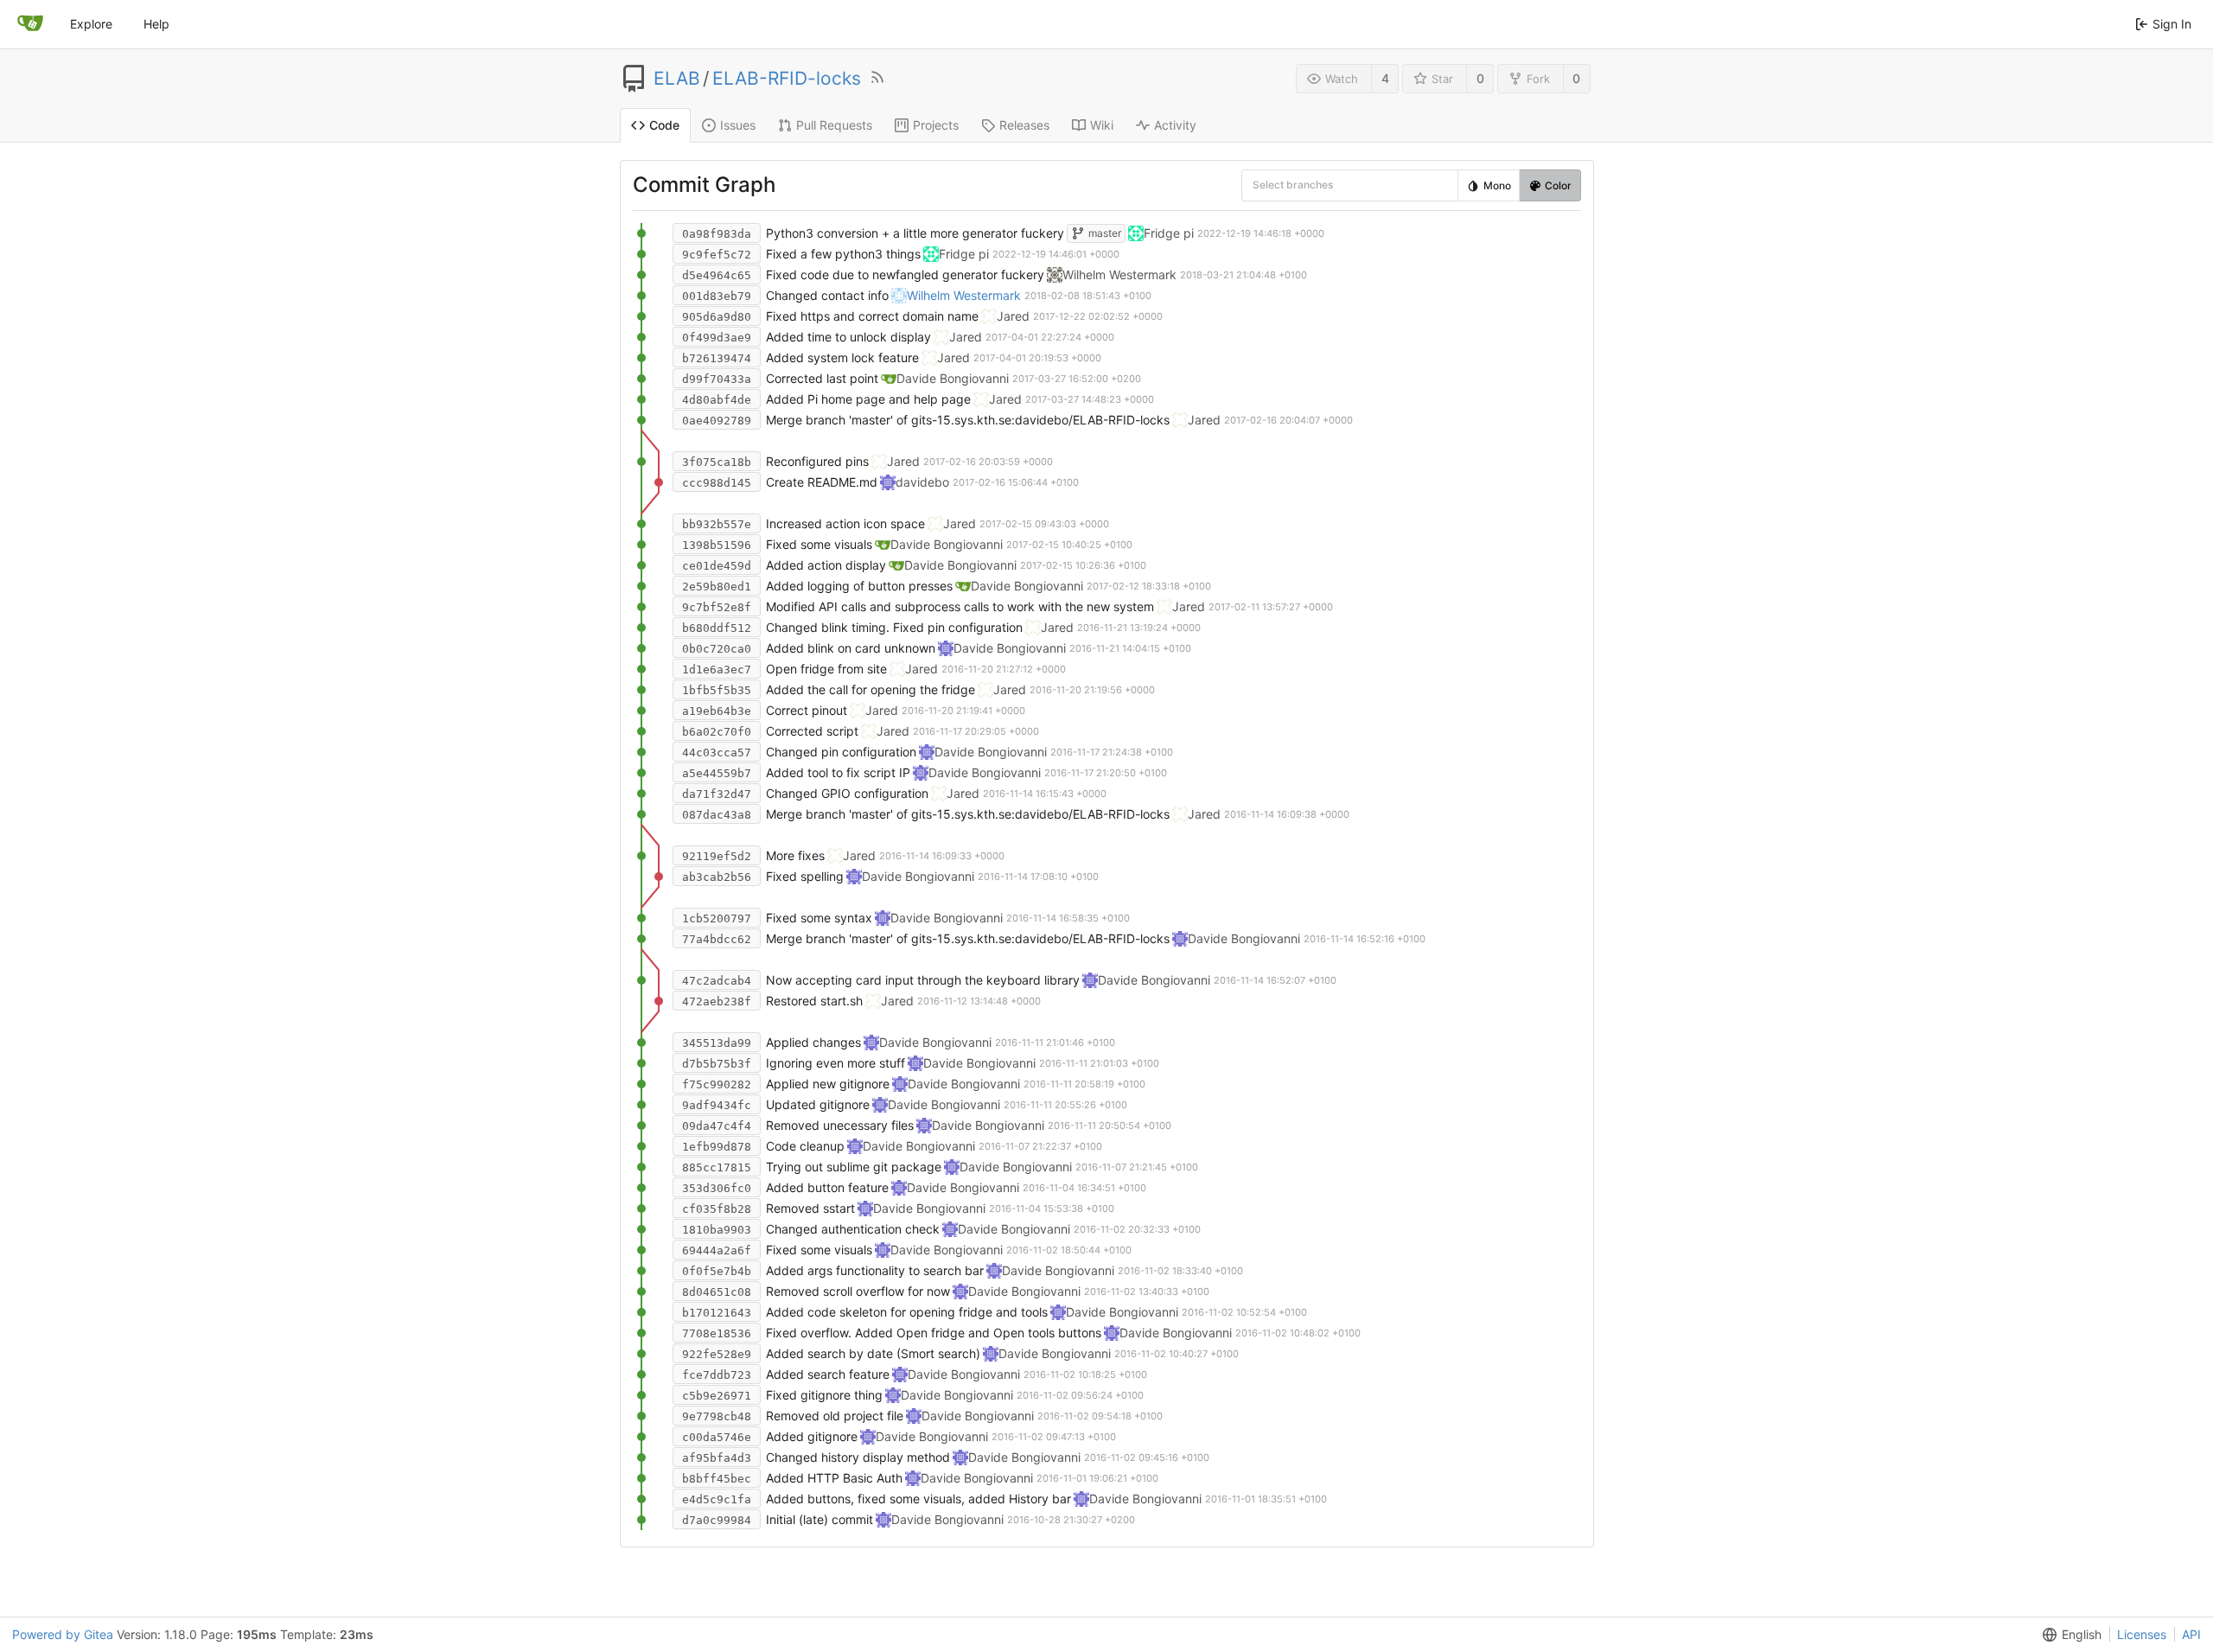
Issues (738, 125)
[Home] (30, 24)
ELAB (677, 79)
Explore (91, 24)
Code (664, 125)
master (1105, 233)
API (2191, 1634)
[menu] (1265, 185)
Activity (1175, 125)
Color (1558, 185)
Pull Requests (834, 125)
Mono (1497, 185)
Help (156, 24)
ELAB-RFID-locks (787, 79)
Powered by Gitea (63, 1634)
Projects (936, 125)
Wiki (1102, 125)
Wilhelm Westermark (964, 295)
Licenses (2142, 1634)
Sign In (2172, 24)
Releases (1024, 125)
